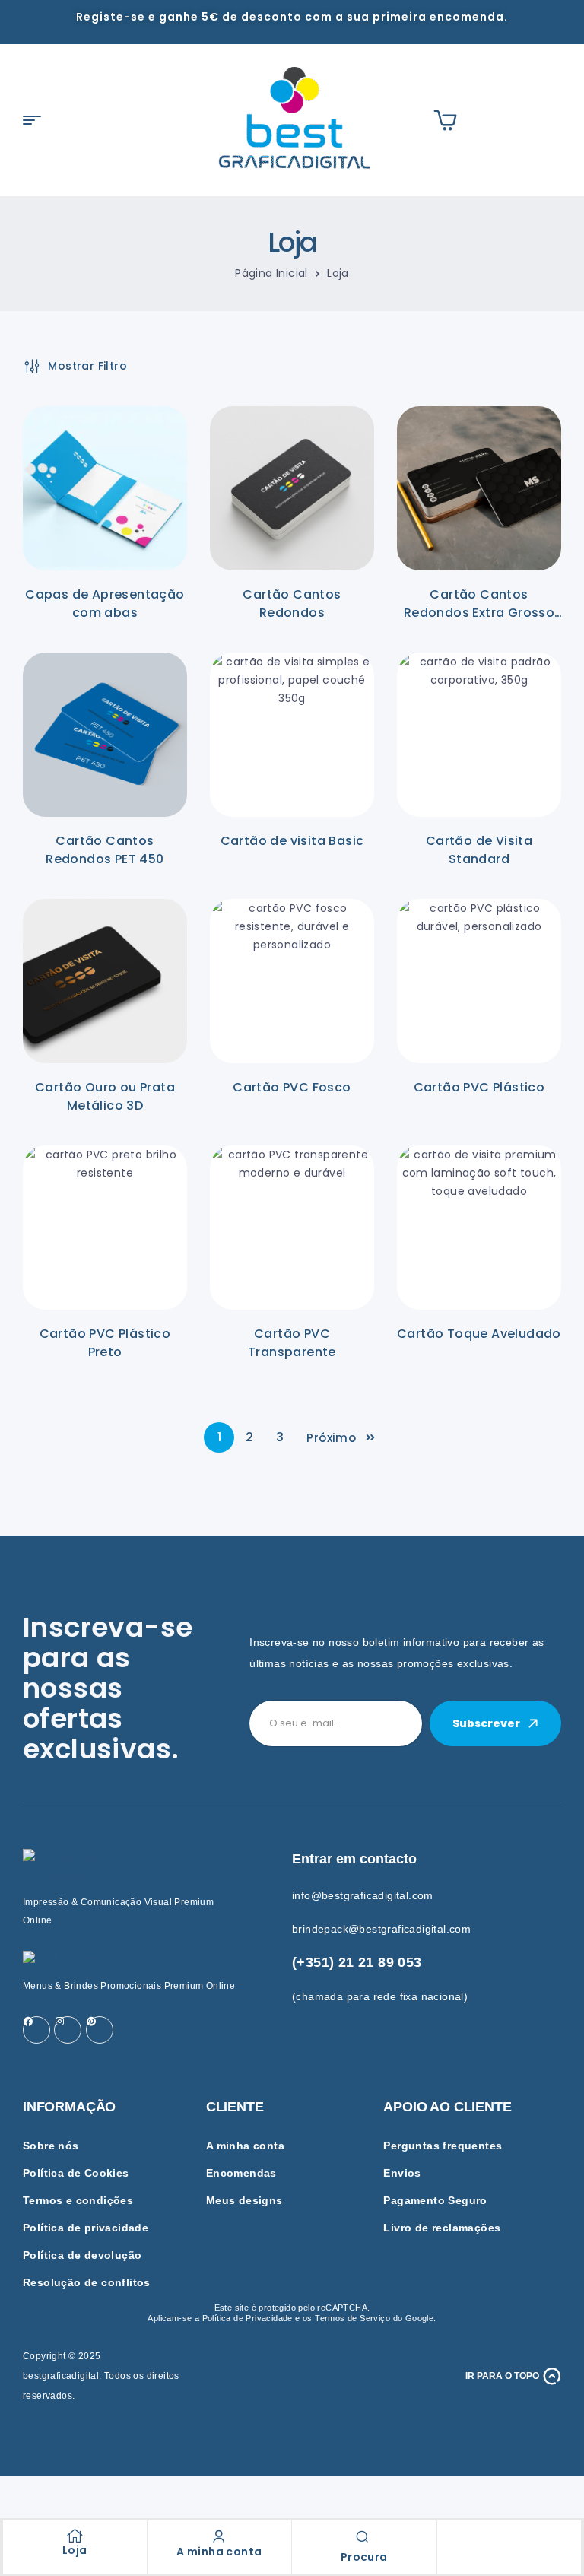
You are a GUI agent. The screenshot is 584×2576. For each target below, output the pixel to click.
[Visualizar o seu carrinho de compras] (445, 120)
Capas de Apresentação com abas (105, 604)
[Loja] (75, 2536)
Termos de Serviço (352, 2318)
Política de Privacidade (248, 2318)
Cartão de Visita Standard (479, 850)
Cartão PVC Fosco (292, 1087)
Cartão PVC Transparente (292, 1343)
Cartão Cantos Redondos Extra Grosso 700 (479, 613)
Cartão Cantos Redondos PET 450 (105, 850)
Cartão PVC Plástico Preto (105, 1343)
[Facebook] (36, 2030)
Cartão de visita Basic (292, 841)
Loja (75, 2550)
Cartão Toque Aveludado (479, 1334)
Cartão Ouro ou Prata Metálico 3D (105, 1096)
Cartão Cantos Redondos (292, 604)
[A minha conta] (219, 2536)
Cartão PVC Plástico (479, 1087)
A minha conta (219, 2552)
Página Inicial (271, 273)
